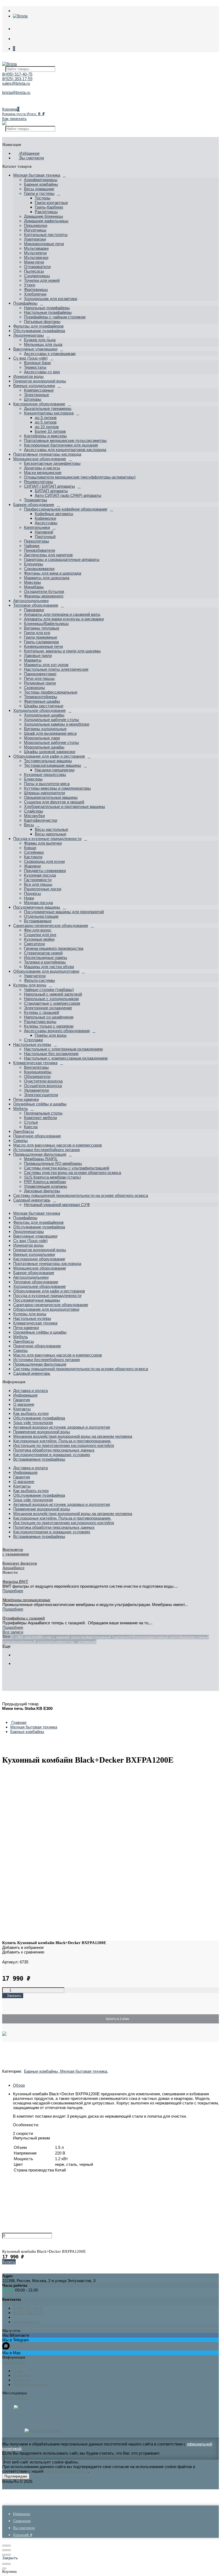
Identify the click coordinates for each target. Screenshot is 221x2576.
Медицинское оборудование (40, 459)
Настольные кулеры (32, 1044)
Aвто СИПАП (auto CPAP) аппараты (68, 495)
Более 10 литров (50, 431)
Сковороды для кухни (44, 861)
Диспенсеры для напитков (48, 555)
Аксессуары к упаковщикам (50, 354)
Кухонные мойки (39, 939)
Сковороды (34, 688)
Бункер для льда (40, 340)
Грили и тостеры (39, 193)
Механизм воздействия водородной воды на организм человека (73, 1436)
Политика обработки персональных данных (54, 1450)
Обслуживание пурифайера (39, 331)
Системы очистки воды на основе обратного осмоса (72, 1173)
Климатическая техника (35, 1063)
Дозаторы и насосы (42, 468)
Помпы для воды (51, 1035)
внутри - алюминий (79, 1642)
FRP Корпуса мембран (45, 1182)
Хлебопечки (35, 294)
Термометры (36, 500)
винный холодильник (42, 1642)
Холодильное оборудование (39, 710)
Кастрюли (33, 857)
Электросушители (41, 1095)
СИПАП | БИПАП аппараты (49, 486)
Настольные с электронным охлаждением (63, 1049)
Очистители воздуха (43, 1081)
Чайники (32, 546)
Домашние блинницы (44, 216)
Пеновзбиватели (39, 550)
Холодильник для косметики (51, 299)
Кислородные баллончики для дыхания (61, 445)
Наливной (44, 532)
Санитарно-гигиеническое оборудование (51, 925)
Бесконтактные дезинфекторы (52, 463)
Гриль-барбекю (49, 207)
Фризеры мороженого (44, 596)
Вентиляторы (36, 1067)
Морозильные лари (42, 738)
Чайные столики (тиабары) (49, 990)
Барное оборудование (34, 505)
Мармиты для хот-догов (46, 665)
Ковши (30, 848)
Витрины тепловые (42, 628)
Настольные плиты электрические (56, 669)
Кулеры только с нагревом (49, 1026)
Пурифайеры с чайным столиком (55, 317)
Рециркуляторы (39, 482)
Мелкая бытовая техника (37, 175)
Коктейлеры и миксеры (45, 436)
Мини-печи (34, 262)
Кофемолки (45, 518)
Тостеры (43, 198)
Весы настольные (51, 829)
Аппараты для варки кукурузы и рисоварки (64, 619)
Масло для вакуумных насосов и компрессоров (58, 1145)
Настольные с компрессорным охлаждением (66, 1058)
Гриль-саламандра (41, 642)
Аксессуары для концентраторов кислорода (65, 450)
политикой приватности (66, 2471)
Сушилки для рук (40, 935)
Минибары (34, 587)
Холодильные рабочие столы (51, 720)
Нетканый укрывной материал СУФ (57, 1205)
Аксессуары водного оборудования (57, 1031)
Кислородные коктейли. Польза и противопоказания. (62, 1441)
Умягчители (35, 976)
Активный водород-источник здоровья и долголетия (62, 1427)
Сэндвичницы (37, 276)
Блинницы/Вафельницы (46, 623)
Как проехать (14, 119)
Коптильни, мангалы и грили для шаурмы (62, 651)
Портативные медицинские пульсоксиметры (65, 440)
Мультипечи (35, 253)
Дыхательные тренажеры (48, 408)
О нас (18, 2371)
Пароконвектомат (40, 674)
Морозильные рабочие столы (51, 742)
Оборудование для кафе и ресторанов (49, 756)
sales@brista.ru (16, 83)
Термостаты (35, 367)
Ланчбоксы (24, 1131)
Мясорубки (34, 816)
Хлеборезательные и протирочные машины (65, 806)
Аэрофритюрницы (41, 180)
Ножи (29, 898)
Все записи (13, 1632)
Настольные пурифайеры (48, 312)
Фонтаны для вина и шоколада (53, 573)
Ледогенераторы (29, 335)
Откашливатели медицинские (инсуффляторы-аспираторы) (80, 477)
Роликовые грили (40, 683)
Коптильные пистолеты (46, 235)
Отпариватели (37, 267)
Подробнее (13, 1591)
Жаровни (32, 866)
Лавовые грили (38, 656)
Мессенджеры (15, 2398)
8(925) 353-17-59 (17, 79)
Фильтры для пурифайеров (38, 326)
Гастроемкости (38, 880)
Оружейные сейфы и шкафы (40, 1104)
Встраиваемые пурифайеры (39, 1459)
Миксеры (32, 582)
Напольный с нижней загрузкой (53, 994)
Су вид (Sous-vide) (30, 358)
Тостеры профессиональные (51, 692)
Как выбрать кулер (31, 1413)
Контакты (22, 1409)
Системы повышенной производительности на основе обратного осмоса (81, 1195)
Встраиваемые (38, 921)
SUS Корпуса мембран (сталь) (52, 1177)
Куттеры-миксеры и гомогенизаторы (57, 788)
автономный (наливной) (110, 1637)
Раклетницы (46, 212)
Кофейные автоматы (54, 514)
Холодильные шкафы (44, 715)
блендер (140, 1637)
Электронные (37, 395)
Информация (25, 1395)
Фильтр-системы (39, 980)
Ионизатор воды (28, 376)
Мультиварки (36, 248)
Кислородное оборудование (39, 404)
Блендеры (34, 564)
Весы (29, 825)
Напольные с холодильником (51, 999)
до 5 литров (46, 422)
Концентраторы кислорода (49, 413)
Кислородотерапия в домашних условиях (52, 1455)
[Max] (16, 2408)
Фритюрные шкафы (42, 701)
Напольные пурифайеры (47, 308)
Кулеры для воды (30, 985)
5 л (14, 1637)
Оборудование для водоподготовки (46, 971)
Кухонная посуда (40, 875)
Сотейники (34, 852)
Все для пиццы (38, 884)
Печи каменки (26, 1099)
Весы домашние (39, 189)
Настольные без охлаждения (51, 1054)
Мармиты (33, 660)
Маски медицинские (43, 472)
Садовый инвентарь (32, 1200)
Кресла (31, 1127)
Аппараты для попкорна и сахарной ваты (62, 614)
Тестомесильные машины (48, 761)
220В (7, 1637)
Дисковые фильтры (42, 1191)
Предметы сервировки (45, 871)
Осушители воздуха (43, 1086)
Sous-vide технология (33, 1423)
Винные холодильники (34, 386)
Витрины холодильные (45, 729)
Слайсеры (34, 811)
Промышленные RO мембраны (53, 1163)
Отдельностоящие (41, 916)
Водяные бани (37, 363)
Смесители (34, 944)
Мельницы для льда (43, 344)
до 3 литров (46, 418)
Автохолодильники (31, 601)
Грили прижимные (41, 637)
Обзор (19, 2085)
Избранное (29, 153)
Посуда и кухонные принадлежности (47, 839)
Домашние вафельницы (46, 221)
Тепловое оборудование (36, 605)
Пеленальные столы (43, 1113)
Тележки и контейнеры (45, 962)
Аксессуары (46, 523)
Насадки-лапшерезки (55, 770)
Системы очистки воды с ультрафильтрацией (67, 1168)
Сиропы (20, 1141)
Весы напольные (51, 834)
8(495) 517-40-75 (17, 74)
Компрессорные (39, 390)
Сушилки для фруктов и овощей (54, 802)
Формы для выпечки (43, 843)
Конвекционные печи (43, 646)
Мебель (21, 1108)
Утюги (30, 285)
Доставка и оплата (30, 1391)
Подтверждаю (16, 2476)
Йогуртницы (35, 230)
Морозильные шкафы (44, 747)
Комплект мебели (40, 1118)
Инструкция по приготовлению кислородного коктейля (64, 1445)
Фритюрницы (36, 289)
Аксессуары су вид (42, 372)
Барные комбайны (41, 184)
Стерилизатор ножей (43, 953)
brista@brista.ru (16, 92)
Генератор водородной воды (40, 381)
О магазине (24, 1404)
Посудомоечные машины (37, 907)
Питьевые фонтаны (42, 321)
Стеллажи (33, 1040)
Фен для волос (38, 930)
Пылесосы (34, 271)
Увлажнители (36, 1090)
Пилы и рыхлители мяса (47, 784)
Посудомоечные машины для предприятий (64, 912)
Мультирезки (36, 257)
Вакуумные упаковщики (35, 349)
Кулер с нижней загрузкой (64, 1637)
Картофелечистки (41, 820)
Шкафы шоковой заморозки (50, 752)
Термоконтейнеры (41, 697)
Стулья (31, 1122)
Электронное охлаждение (48, 1008)
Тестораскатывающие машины (53, 765)
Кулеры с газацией (42, 1012)
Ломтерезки (35, 239)
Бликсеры (33, 779)
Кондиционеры (38, 1072)
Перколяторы (37, 541)
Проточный (45, 537)
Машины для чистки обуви (49, 967)
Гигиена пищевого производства (54, 948)
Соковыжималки (39, 569)
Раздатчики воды (40, 1022)
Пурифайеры (25, 303)
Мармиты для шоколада (47, 578)
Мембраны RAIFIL (41, 1159)
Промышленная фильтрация (40, 1154)
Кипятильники (37, 527)
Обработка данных (31, 2385)
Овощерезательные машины (51, 797)
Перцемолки (36, 225)
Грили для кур (37, 633)
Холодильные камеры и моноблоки (57, 724)
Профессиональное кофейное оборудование (66, 509)
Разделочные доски (43, 889)
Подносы (32, 893)
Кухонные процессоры (45, 774)
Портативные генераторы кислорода (47, 454)
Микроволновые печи (44, 244)
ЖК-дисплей (29, 1637)
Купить (9, 2262)
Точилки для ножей (42, 280)
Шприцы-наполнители (44, 793)
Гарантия (22, 1400)
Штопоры (33, 399)
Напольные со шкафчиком (49, 1017)
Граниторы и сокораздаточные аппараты (62, 559)
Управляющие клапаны (46, 1186)
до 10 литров (47, 427)
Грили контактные (51, 203)
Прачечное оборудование (37, 1136)
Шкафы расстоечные (44, 706)
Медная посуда (38, 903)
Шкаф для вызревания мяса (50, 733)
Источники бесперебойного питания (46, 1150)
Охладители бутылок (44, 591)
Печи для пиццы (39, 678)
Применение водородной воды (42, 1432)
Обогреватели (37, 1076)
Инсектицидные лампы (46, 957)
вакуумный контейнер (168, 1637)
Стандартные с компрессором (52, 1003)
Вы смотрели (31, 158)
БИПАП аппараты (51, 491)
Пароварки (34, 610)
